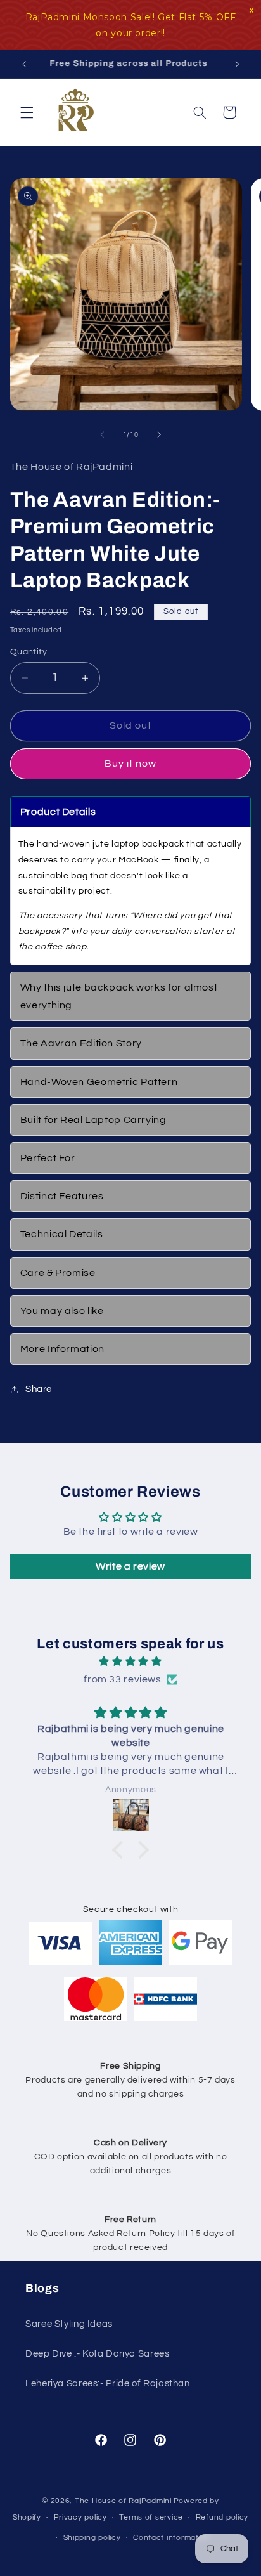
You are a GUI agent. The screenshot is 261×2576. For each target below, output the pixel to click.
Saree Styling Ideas (69, 2324)
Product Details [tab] (58, 812)
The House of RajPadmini (123, 2501)
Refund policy (222, 2517)
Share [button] (39, 1389)
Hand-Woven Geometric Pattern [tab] (99, 1082)
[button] (27, 112)
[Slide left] (102, 435)
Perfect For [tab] (48, 1158)
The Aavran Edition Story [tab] (81, 1043)
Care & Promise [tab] (58, 1273)
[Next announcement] (237, 64)
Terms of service (151, 2517)
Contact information (172, 2538)
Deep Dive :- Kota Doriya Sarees (98, 2354)
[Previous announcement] (24, 64)
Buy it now (131, 764)
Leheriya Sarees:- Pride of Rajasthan (108, 2384)
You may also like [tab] (62, 1311)
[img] (131, 1662)
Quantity (29, 652)
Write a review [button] (130, 1566)
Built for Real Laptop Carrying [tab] (93, 1120)
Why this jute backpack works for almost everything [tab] (119, 996)
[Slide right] (159, 435)
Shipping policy (92, 2538)
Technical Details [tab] (62, 1234)
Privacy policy (80, 2517)
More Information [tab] (62, 1349)
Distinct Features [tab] (62, 1196)
